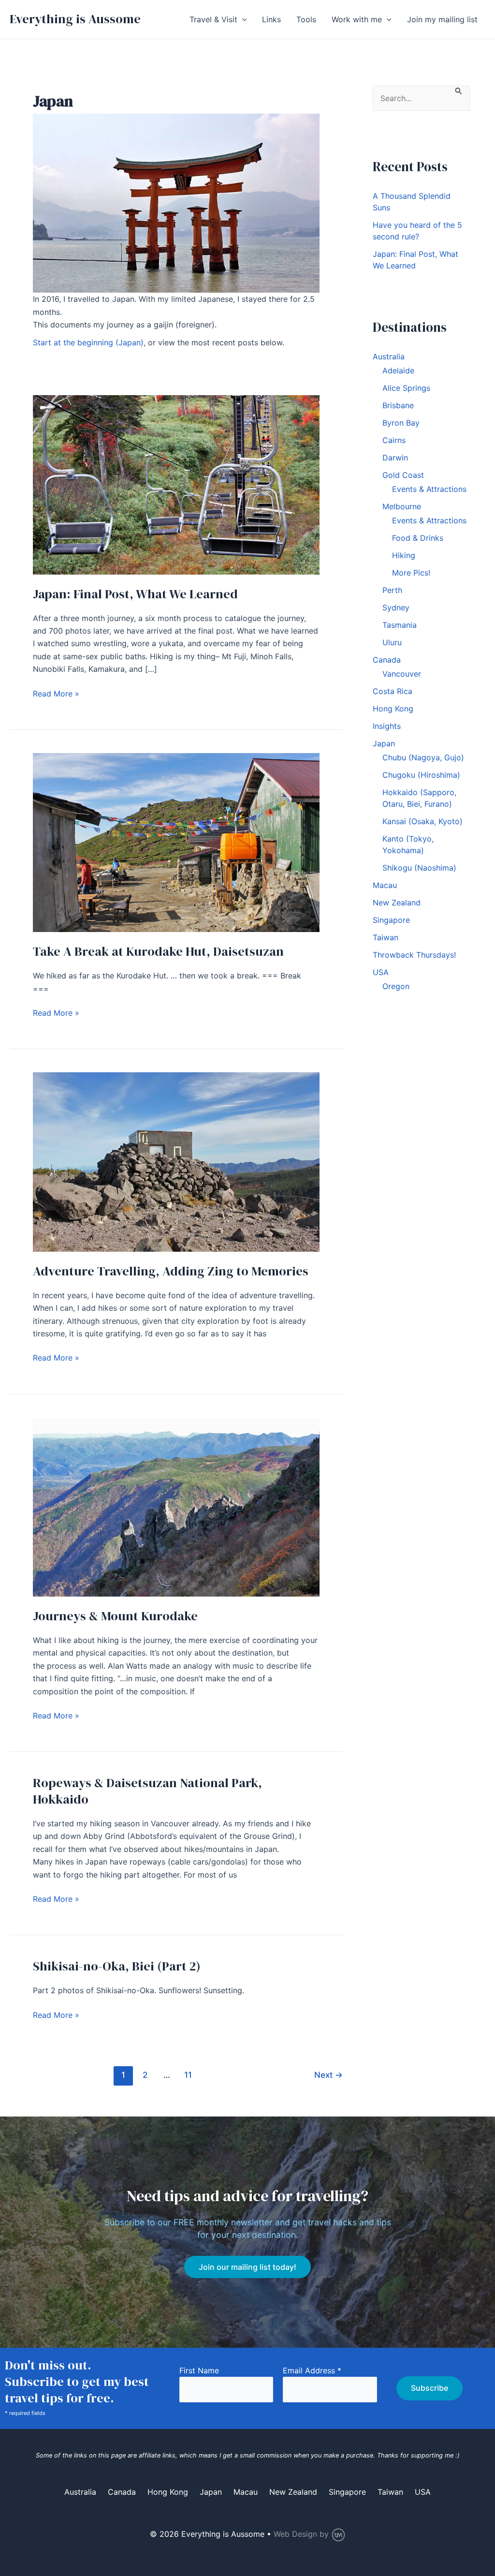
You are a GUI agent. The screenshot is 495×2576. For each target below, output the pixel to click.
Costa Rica (393, 691)
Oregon (396, 986)
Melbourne (402, 506)
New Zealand (397, 903)
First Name (199, 2370)
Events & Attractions (429, 489)
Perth (392, 590)
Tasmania (400, 625)
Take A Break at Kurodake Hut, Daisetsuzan (158, 951)
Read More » (56, 694)
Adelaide (398, 370)
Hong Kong (393, 709)
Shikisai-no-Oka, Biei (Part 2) (117, 1966)
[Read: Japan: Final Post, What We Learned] (176, 484)
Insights (387, 726)
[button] (242, 19)
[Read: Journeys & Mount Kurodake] (176, 1506)
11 (188, 2075)
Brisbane (398, 405)
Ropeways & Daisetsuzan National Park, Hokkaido (147, 1791)
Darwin (395, 458)
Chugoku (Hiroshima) (421, 775)
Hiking (404, 555)
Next (328, 2075)
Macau (385, 885)
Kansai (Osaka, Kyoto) (422, 821)
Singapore (391, 920)
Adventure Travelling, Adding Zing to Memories (171, 1271)
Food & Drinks (418, 538)
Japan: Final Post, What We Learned (135, 594)
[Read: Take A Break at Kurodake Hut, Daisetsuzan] (176, 842)
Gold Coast (403, 475)
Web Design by (302, 2534)
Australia (389, 356)
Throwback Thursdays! (414, 955)
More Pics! (411, 573)
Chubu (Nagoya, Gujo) (423, 757)
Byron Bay (401, 423)
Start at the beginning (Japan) (88, 342)
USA (381, 972)
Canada (387, 660)
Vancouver (402, 674)
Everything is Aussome (75, 19)
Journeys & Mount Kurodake (115, 1616)
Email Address (312, 2370)
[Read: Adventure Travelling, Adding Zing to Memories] (176, 1161)
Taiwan (386, 937)
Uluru (392, 642)
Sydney (396, 607)
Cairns (394, 440)
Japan (384, 743)
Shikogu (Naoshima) (419, 868)
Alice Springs (406, 388)
